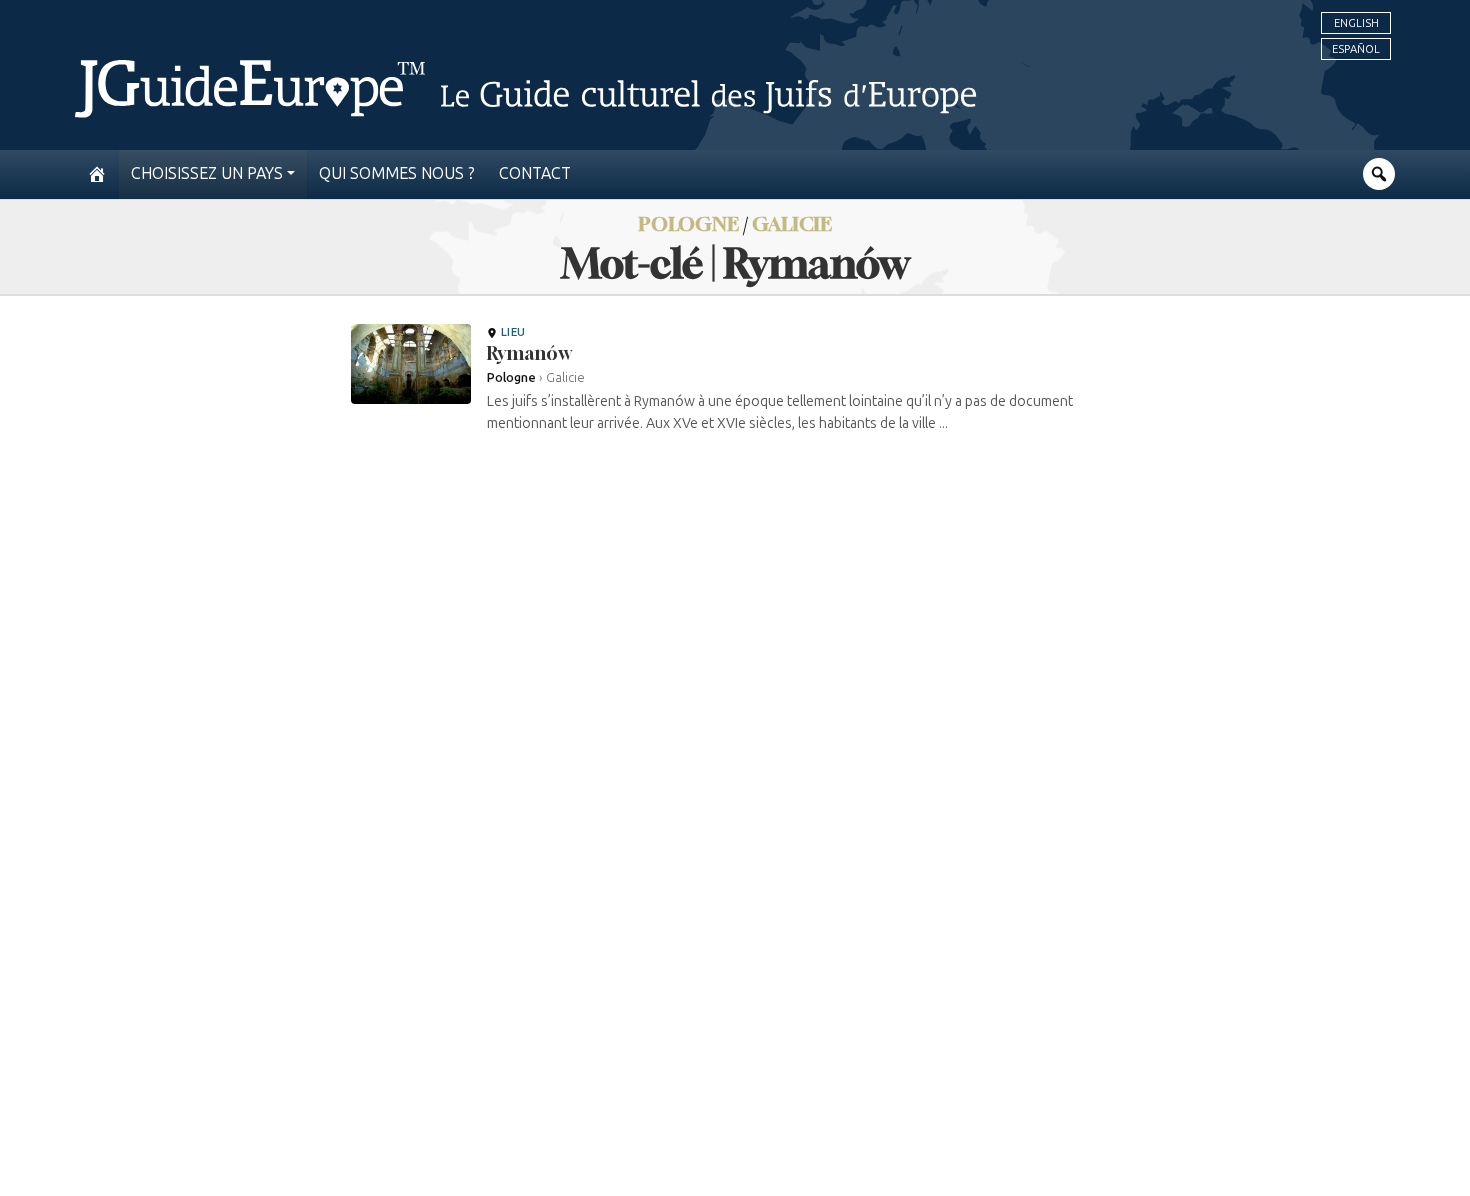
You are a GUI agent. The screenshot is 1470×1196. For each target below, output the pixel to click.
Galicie (792, 223)
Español (1356, 49)
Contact (535, 173)
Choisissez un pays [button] (207, 173)
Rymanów (529, 353)
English (1356, 23)
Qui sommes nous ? (397, 173)
